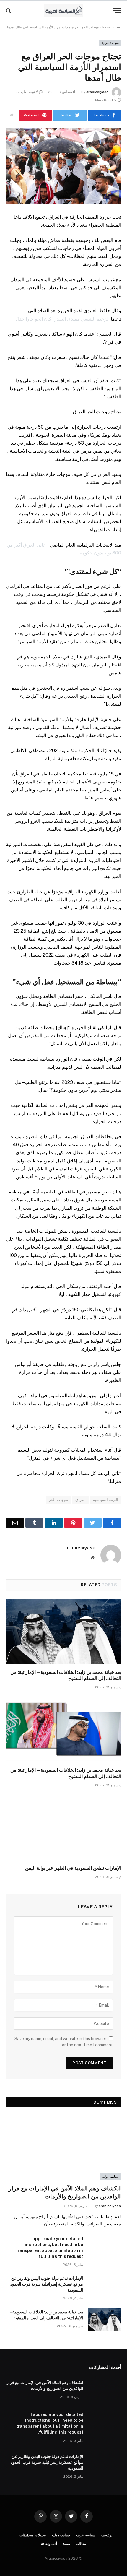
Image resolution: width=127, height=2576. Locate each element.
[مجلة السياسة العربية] (64, 11)
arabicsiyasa (97, 92)
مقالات (81, 2544)
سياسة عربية (110, 43)
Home (116, 27)
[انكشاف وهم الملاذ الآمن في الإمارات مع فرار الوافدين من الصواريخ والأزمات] (63, 2148)
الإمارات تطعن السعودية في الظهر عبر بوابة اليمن (73, 1868)
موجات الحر (58, 1500)
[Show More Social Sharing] (12, 115)
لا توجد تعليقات (27, 92)
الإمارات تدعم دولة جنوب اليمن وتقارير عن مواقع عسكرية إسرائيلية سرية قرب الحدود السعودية (47, 2284)
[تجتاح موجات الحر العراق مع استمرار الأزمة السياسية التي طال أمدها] (63, 166)
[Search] (9, 11)
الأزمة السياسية (106, 1500)
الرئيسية (107, 2535)
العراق (80, 1500)
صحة (66, 2544)
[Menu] (117, 11)
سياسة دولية (110, 2177)
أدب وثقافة (49, 2544)
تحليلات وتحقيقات (33, 2535)
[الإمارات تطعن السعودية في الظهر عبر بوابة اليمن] (63, 1828)
